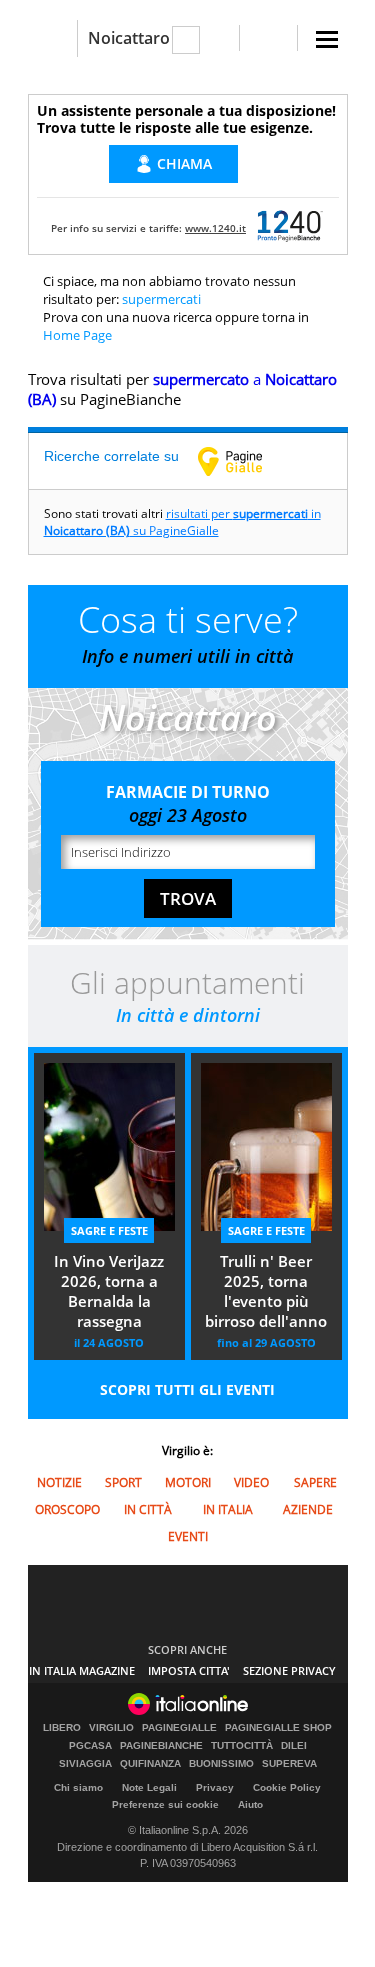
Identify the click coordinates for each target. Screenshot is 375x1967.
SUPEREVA (289, 1764)
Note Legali (149, 1787)
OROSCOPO (67, 1509)
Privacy (215, 1787)
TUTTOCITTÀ (242, 1746)
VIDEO (251, 1482)
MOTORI (188, 1482)
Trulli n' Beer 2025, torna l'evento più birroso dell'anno (266, 1291)
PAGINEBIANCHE (161, 1746)
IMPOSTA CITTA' (189, 1670)
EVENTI (188, 1536)
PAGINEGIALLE (179, 1728)
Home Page (77, 335)
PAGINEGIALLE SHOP (278, 1728)
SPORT (123, 1482)
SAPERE (315, 1482)
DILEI (294, 1746)
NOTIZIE (59, 1482)
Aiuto (250, 1804)
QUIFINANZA (150, 1764)
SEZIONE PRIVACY (289, 1670)
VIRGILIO (111, 1728)
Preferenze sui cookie (165, 1804)
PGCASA (90, 1746)
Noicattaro (129, 38)
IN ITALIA (228, 1509)
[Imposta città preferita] (52, 38)
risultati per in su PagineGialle (182, 522)
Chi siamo (78, 1787)
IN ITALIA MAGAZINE (82, 1670)
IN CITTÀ (148, 1509)
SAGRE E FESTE (109, 1230)
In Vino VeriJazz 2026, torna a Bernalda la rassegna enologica (109, 1293)
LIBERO (62, 1728)
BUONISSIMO (221, 1764)
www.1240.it (215, 228)
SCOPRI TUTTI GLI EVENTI (187, 1389)
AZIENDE (308, 1509)
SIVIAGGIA (85, 1764)
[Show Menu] (327, 39)
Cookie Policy (287, 1787)
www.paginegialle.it (245, 461)
